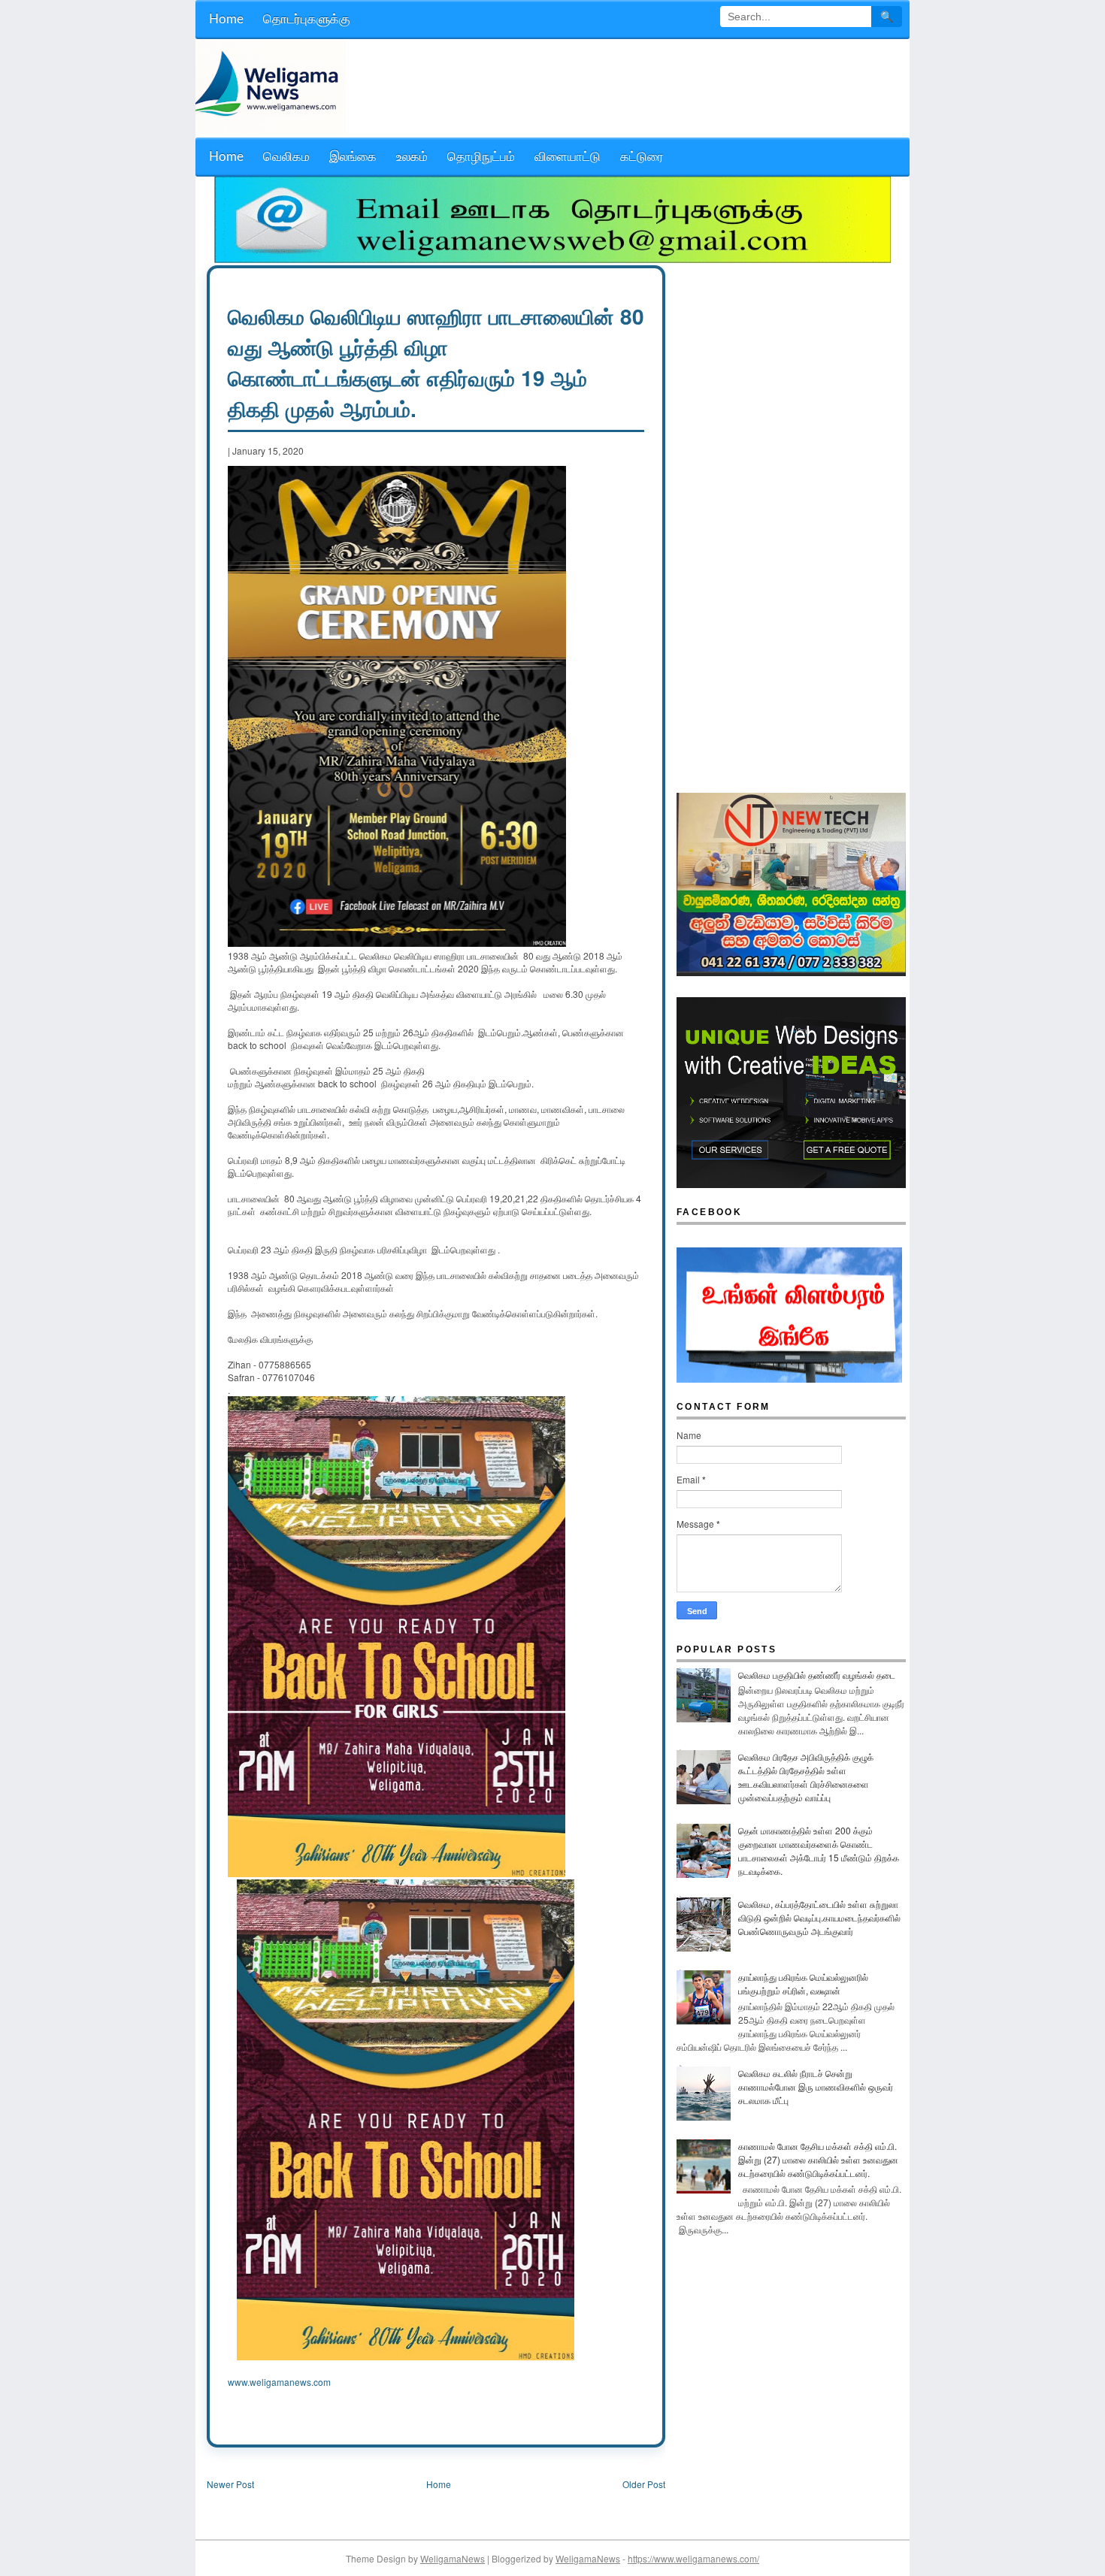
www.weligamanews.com (279, 2382)
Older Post (644, 2484)
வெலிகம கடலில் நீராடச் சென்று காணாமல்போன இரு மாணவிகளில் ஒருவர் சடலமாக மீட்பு (816, 2086)
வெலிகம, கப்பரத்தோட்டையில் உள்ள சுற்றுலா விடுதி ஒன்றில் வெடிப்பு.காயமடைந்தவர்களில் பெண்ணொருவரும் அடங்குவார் (819, 1917)
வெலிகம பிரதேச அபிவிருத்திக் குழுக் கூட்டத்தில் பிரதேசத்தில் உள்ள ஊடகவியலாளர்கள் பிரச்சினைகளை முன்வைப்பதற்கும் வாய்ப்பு (806, 1777)
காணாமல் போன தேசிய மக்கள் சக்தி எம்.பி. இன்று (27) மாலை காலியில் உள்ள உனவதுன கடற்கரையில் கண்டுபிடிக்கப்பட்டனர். (818, 2159)
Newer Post (230, 2484)
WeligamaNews (453, 2558)
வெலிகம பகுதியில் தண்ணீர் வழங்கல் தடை (817, 1675)
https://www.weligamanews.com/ (693, 2558)
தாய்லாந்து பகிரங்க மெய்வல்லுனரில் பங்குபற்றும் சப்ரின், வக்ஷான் (803, 1983)
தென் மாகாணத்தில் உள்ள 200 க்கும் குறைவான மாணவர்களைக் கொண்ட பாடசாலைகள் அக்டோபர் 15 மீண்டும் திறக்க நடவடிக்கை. (819, 1850)
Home (439, 2484)
